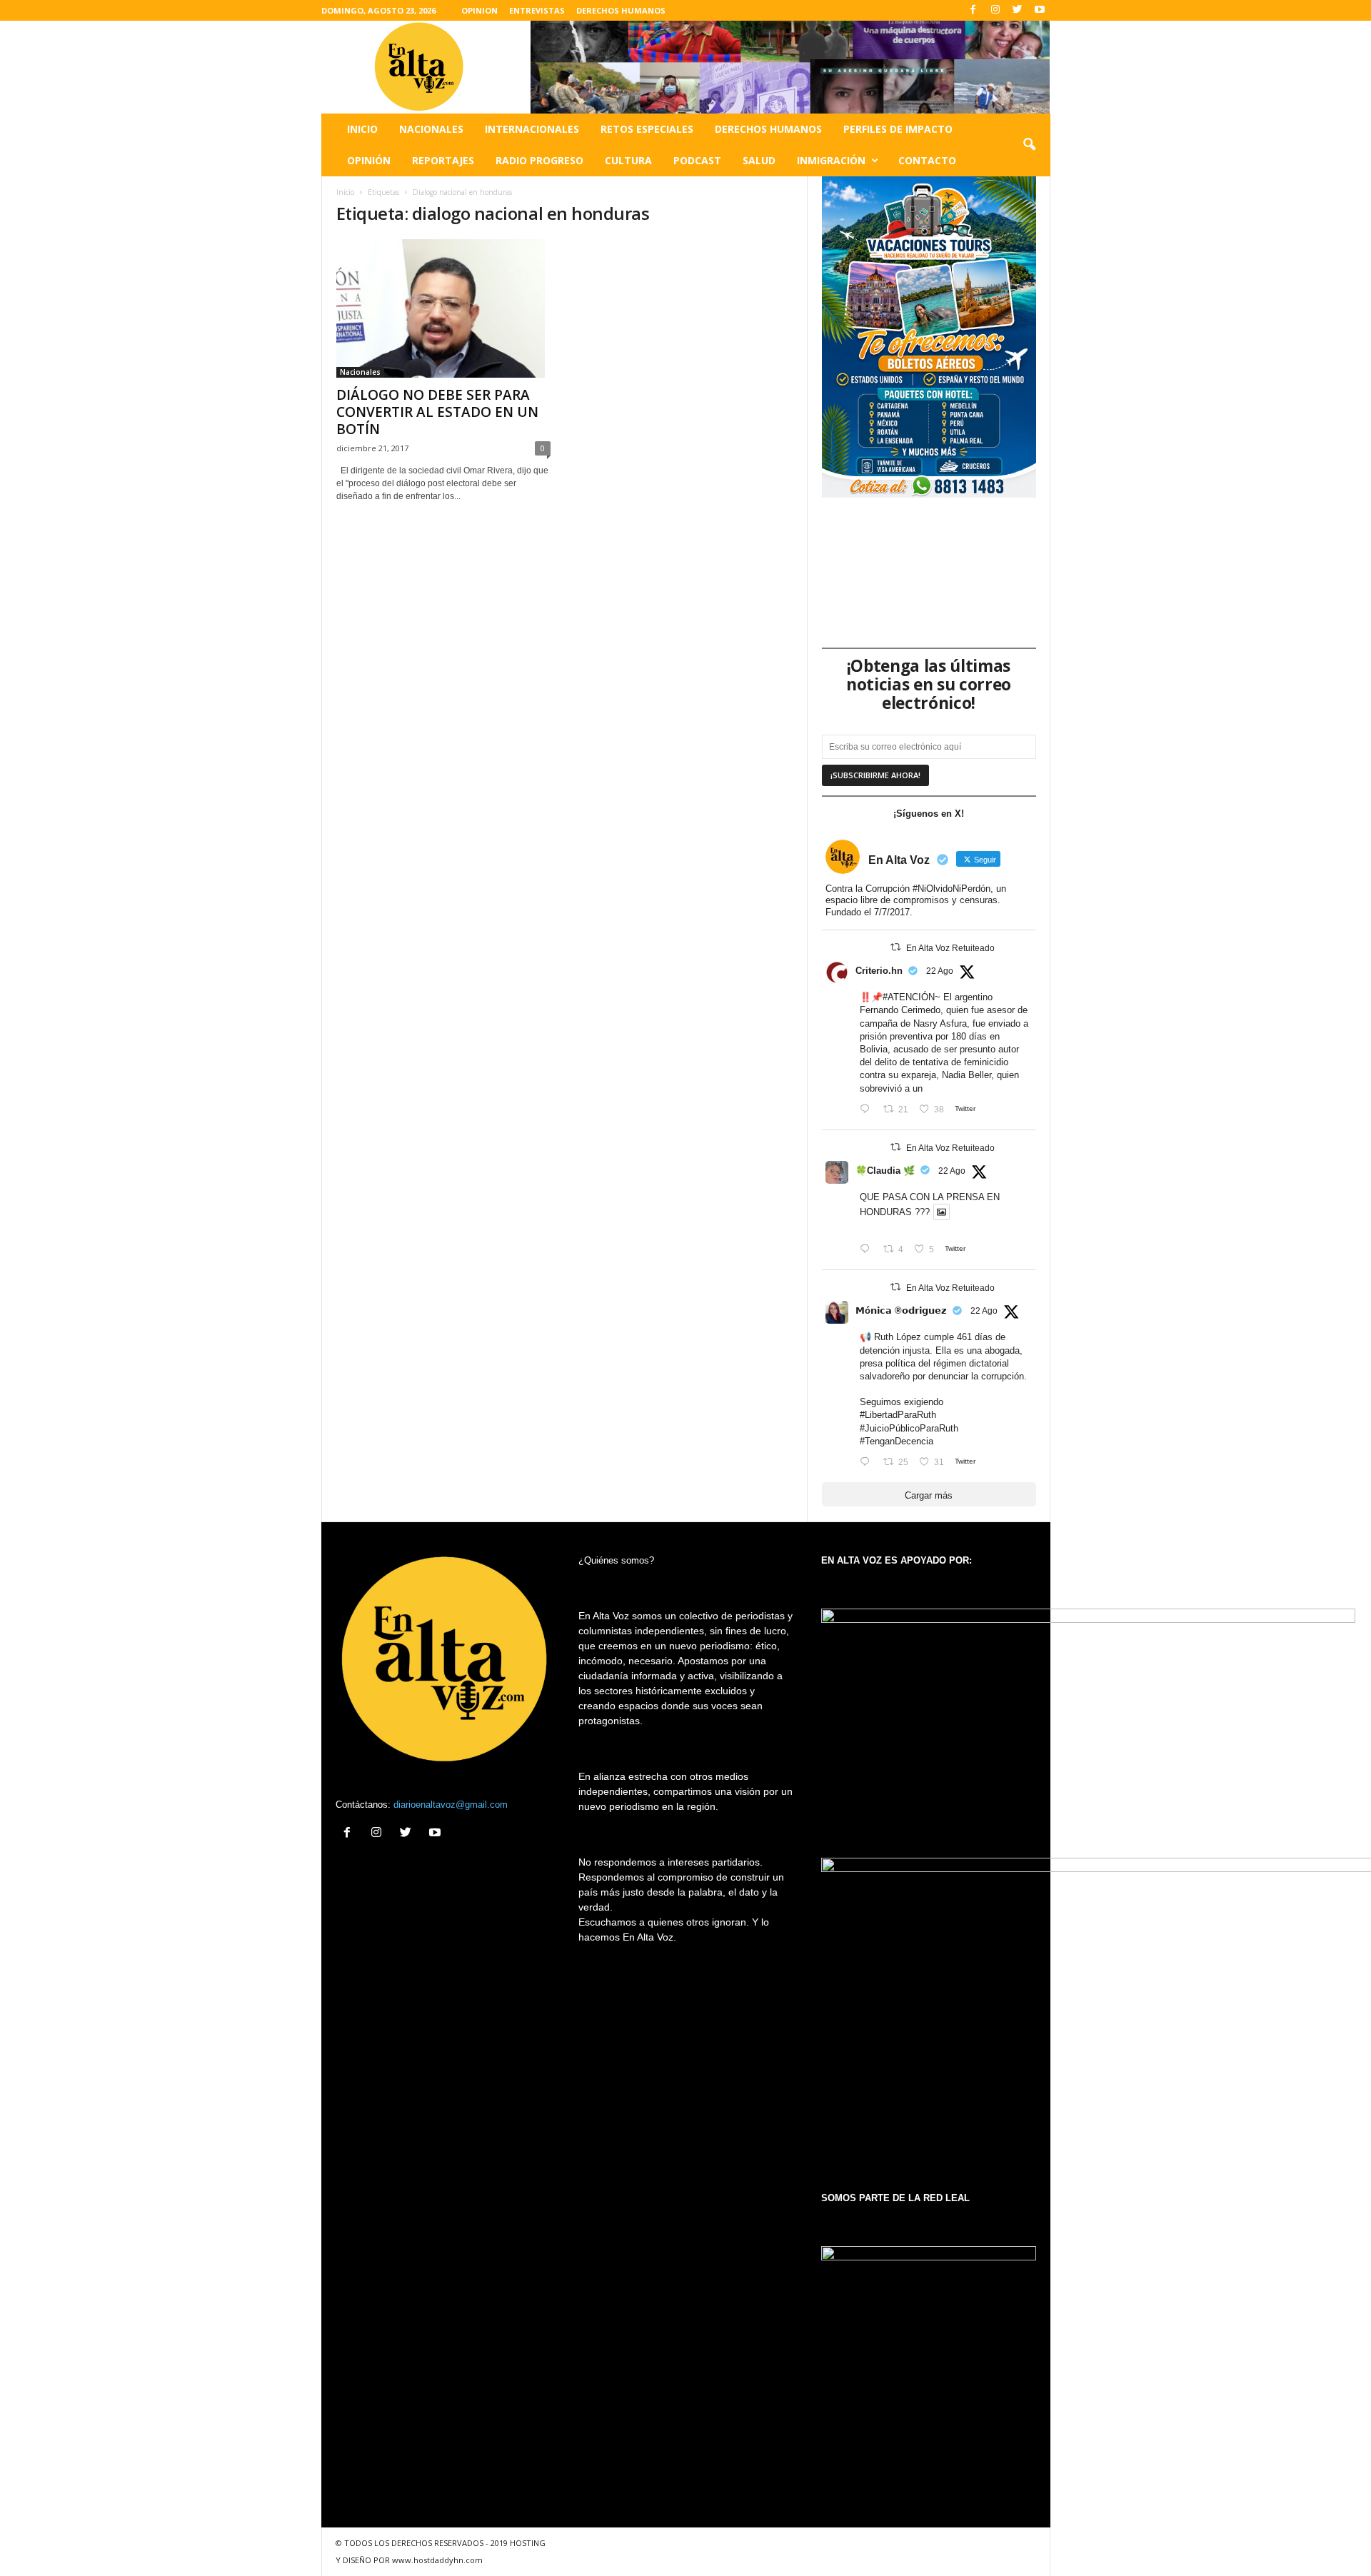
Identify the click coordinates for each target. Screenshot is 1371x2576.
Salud (759, 160)
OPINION (479, 10)
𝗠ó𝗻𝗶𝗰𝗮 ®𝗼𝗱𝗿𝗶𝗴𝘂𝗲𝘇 (901, 1310)
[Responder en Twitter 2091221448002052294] (868, 1250)
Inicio (362, 129)
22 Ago (940, 971)
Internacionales (532, 129)
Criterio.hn (879, 971)
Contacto (927, 160)
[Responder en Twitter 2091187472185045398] (868, 1110)
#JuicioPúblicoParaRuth (909, 1428)
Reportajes (443, 160)
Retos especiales (647, 129)
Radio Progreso (539, 160)
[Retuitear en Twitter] (895, 947)
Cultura (628, 160)
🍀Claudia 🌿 (885, 1171)
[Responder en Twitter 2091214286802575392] (868, 1463)
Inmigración (831, 160)
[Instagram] (995, 10)
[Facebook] (973, 10)
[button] (1029, 145)
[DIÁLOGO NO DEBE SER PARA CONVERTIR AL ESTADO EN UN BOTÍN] (443, 308)
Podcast (697, 160)
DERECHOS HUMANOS (621, 10)
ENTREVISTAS (537, 10)
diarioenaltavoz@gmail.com (451, 1805)
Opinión (369, 160)
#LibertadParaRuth (898, 1415)
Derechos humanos (768, 129)
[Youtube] (1040, 10)
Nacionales (431, 129)
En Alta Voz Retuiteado (950, 948)
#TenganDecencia (897, 1441)
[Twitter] (1018, 10)
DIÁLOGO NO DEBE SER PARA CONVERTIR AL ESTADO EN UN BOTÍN (437, 412)
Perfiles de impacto (898, 129)
